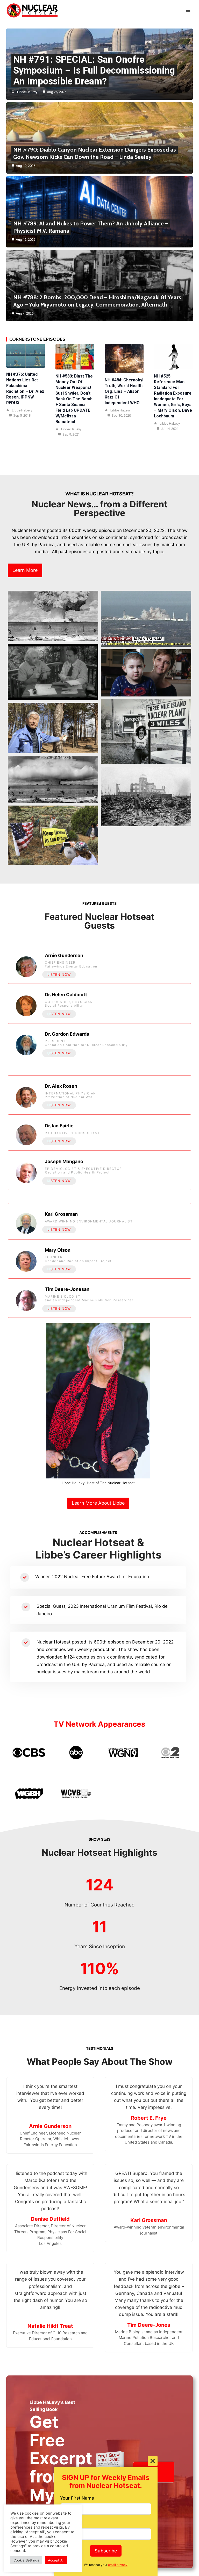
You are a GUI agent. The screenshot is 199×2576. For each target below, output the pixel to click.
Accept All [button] (56, 2560)
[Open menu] (188, 10)
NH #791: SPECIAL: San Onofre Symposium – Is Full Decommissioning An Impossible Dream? (94, 70)
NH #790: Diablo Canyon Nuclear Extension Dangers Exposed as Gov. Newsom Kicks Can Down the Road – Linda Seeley (95, 153)
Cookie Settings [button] (26, 2560)
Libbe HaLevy (27, 92)
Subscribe (106, 2551)
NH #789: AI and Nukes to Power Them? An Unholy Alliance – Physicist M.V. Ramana (91, 227)
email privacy (118, 2565)
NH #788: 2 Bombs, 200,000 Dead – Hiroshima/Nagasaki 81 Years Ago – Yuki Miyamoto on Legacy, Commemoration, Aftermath (97, 301)
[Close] (153, 2461)
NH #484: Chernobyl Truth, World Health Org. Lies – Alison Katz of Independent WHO (124, 391)
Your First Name (77, 2498)
